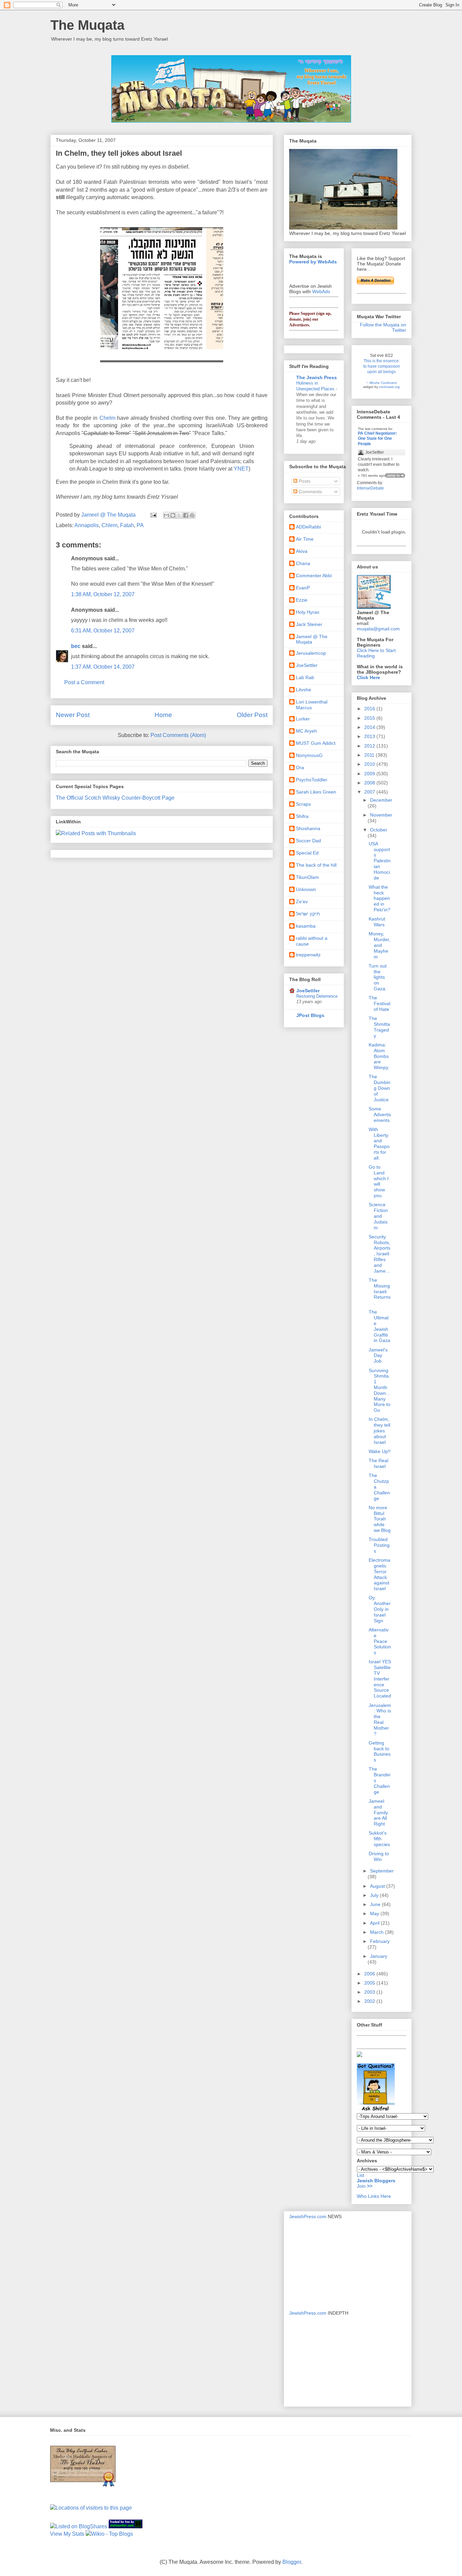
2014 (370, 727)
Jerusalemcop (311, 653)
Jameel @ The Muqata (312, 639)
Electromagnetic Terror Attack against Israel (379, 1574)
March (377, 1932)
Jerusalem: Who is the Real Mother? (380, 1719)
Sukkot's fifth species (379, 1839)
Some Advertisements (380, 1114)
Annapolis (87, 525)
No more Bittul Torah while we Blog (380, 1519)
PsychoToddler (312, 780)
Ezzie (302, 600)
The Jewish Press (317, 377)
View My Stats (67, 2534)
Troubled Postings (379, 1545)
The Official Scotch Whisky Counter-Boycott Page (115, 798)
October (379, 830)
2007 (370, 792)
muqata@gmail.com (378, 629)
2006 (370, 1974)
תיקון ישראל (308, 914)
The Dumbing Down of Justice (379, 1088)
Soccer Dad (308, 841)
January (379, 1956)
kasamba (306, 926)
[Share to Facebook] (186, 515)
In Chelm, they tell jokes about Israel (379, 1431)
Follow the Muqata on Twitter (383, 327)
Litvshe (304, 690)
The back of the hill (316, 865)
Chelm (107, 418)
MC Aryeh (306, 731)
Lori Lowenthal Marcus (312, 705)
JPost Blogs (310, 1015)
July (375, 1895)
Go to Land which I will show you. (379, 1181)
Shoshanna (308, 828)
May (375, 1913)
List (361, 2175)
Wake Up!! (380, 1451)
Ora (300, 767)
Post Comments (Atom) (178, 735)
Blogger (292, 2562)
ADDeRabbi (308, 527)
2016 (370, 709)
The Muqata (87, 25)
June (376, 1904)
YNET (241, 469)
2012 (370, 746)
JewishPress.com (308, 2216)
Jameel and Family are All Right (378, 1812)
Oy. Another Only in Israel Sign (380, 1609)
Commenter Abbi (314, 576)
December (381, 800)
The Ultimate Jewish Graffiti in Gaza (379, 1326)
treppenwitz (308, 955)
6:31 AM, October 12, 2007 (103, 631)
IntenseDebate (370, 488)
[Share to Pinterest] (192, 515)
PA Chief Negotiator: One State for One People (377, 439)
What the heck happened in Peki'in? (379, 898)
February (380, 1941)
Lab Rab (305, 677)
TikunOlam (307, 877)
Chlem (109, 525)
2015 (370, 718)
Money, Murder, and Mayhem (379, 945)
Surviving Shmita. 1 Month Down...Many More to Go (379, 1390)
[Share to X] (179, 515)
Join (362, 2186)
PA (140, 525)
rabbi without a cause (312, 941)
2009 (370, 774)
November (381, 815)
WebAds (321, 291)
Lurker (303, 719)
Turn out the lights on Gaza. (378, 977)
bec (76, 646)
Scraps (303, 804)
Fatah (127, 525)
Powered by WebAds (313, 262)
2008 (370, 783)
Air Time (305, 539)
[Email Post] (153, 515)
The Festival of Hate (379, 1003)
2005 (370, 1983)
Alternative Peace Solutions (380, 1641)
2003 (370, 1992)
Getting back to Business (380, 1751)
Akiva (302, 551)
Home (163, 715)
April (375, 1923)
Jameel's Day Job (378, 1356)
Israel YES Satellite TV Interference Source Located (380, 1679)
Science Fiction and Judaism (378, 1216)
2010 (370, 764)
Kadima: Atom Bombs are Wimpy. (379, 1056)
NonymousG (309, 755)
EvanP (303, 588)
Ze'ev (302, 902)
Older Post (252, 715)
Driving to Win (379, 1856)
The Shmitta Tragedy (379, 1027)
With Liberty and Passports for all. (379, 1144)
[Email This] (166, 515)
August (378, 1886)
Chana (303, 563)
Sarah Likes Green (316, 792)
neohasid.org (389, 387)
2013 (370, 736)
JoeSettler (307, 665)
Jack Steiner (309, 624)
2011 (370, 755)
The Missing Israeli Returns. (380, 1291)
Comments (310, 492)
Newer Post (73, 715)
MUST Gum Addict (316, 743)
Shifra (302, 816)
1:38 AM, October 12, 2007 (103, 594)
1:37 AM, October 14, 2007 (103, 667)
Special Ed (307, 853)
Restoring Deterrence (317, 996)
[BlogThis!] (173, 515)
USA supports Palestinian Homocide (380, 861)
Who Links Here (374, 2196)
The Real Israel (378, 1463)
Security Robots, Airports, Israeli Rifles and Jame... (379, 1254)
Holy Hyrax (308, 612)
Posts (304, 481)
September (382, 1871)
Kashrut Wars (377, 922)
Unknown (306, 889)
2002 (370, 2001)
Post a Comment (84, 682)
